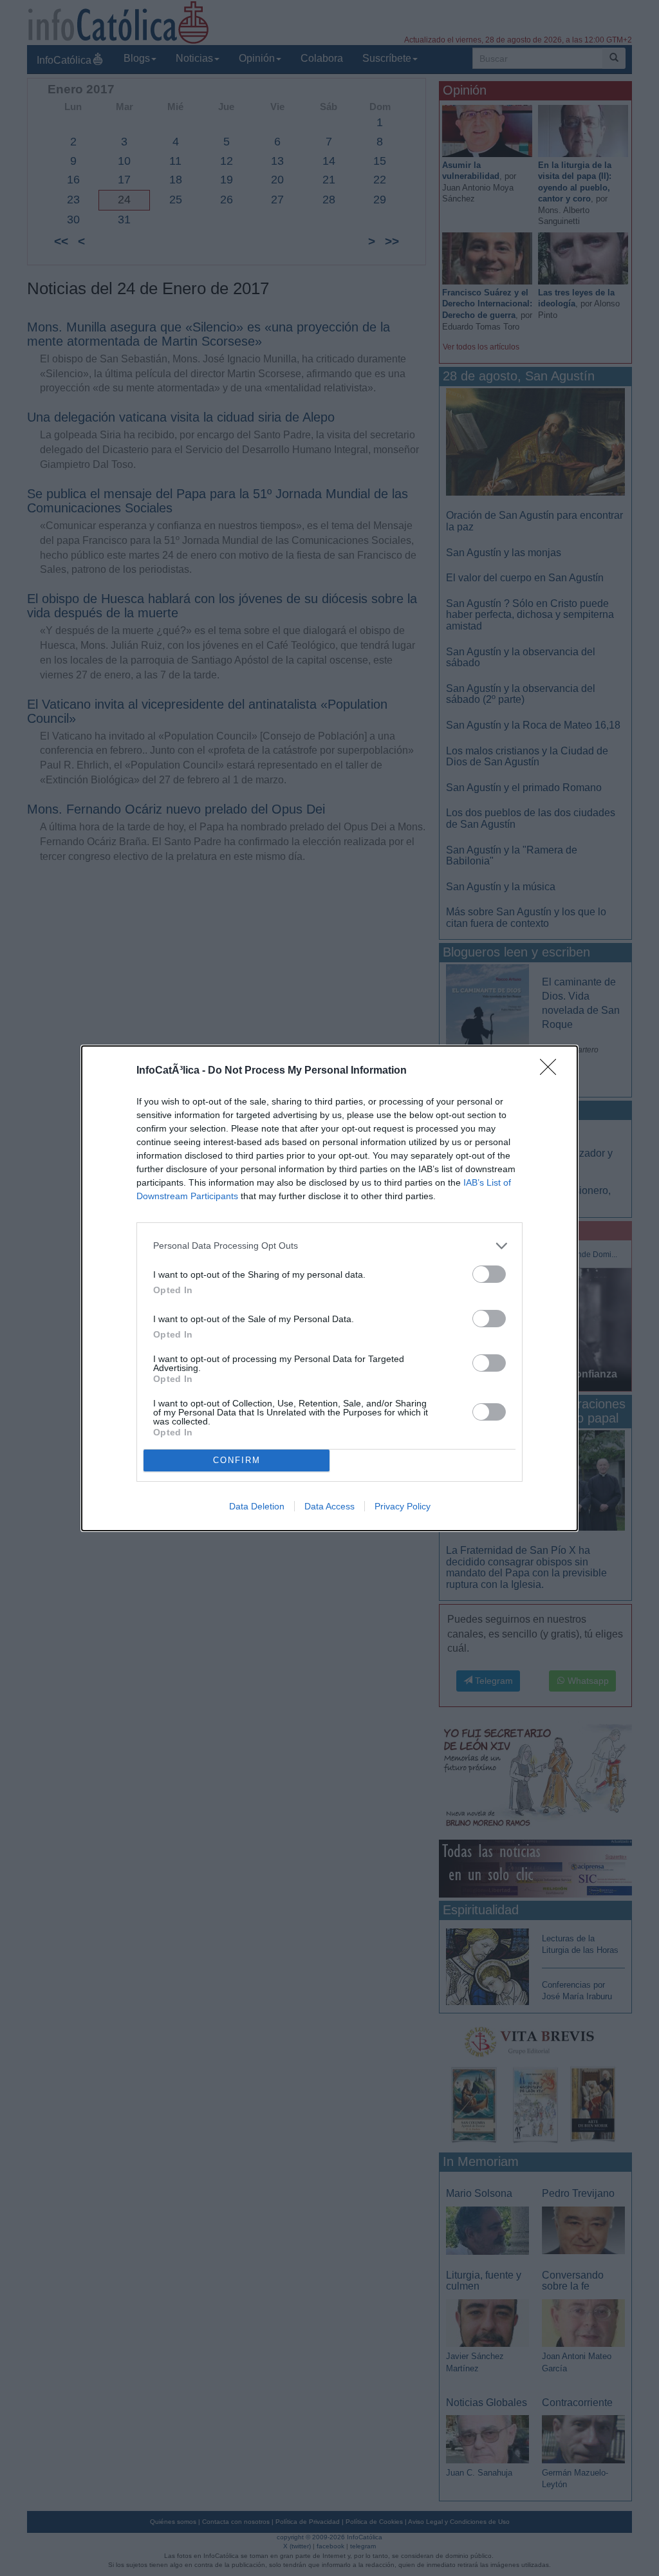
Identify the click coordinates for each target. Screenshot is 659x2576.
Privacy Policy (403, 1506)
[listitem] (329, 1246)
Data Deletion (257, 1506)
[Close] (552, 1071)
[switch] (489, 1274)
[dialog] (329, 1288)
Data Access (329, 1506)
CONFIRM (237, 1460)
